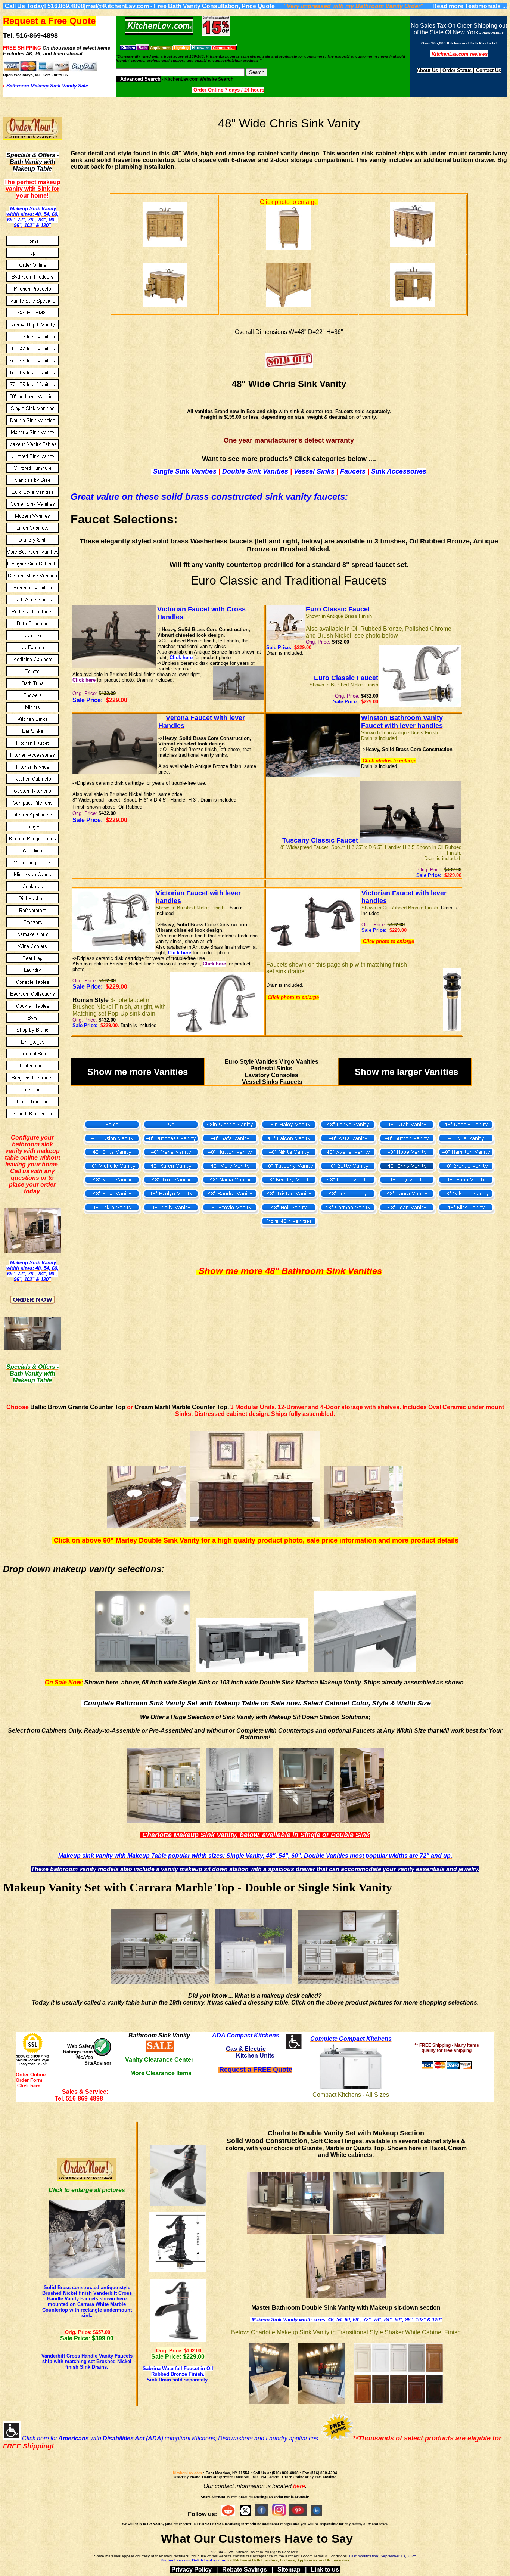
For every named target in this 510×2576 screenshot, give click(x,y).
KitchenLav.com (187, 2473)
